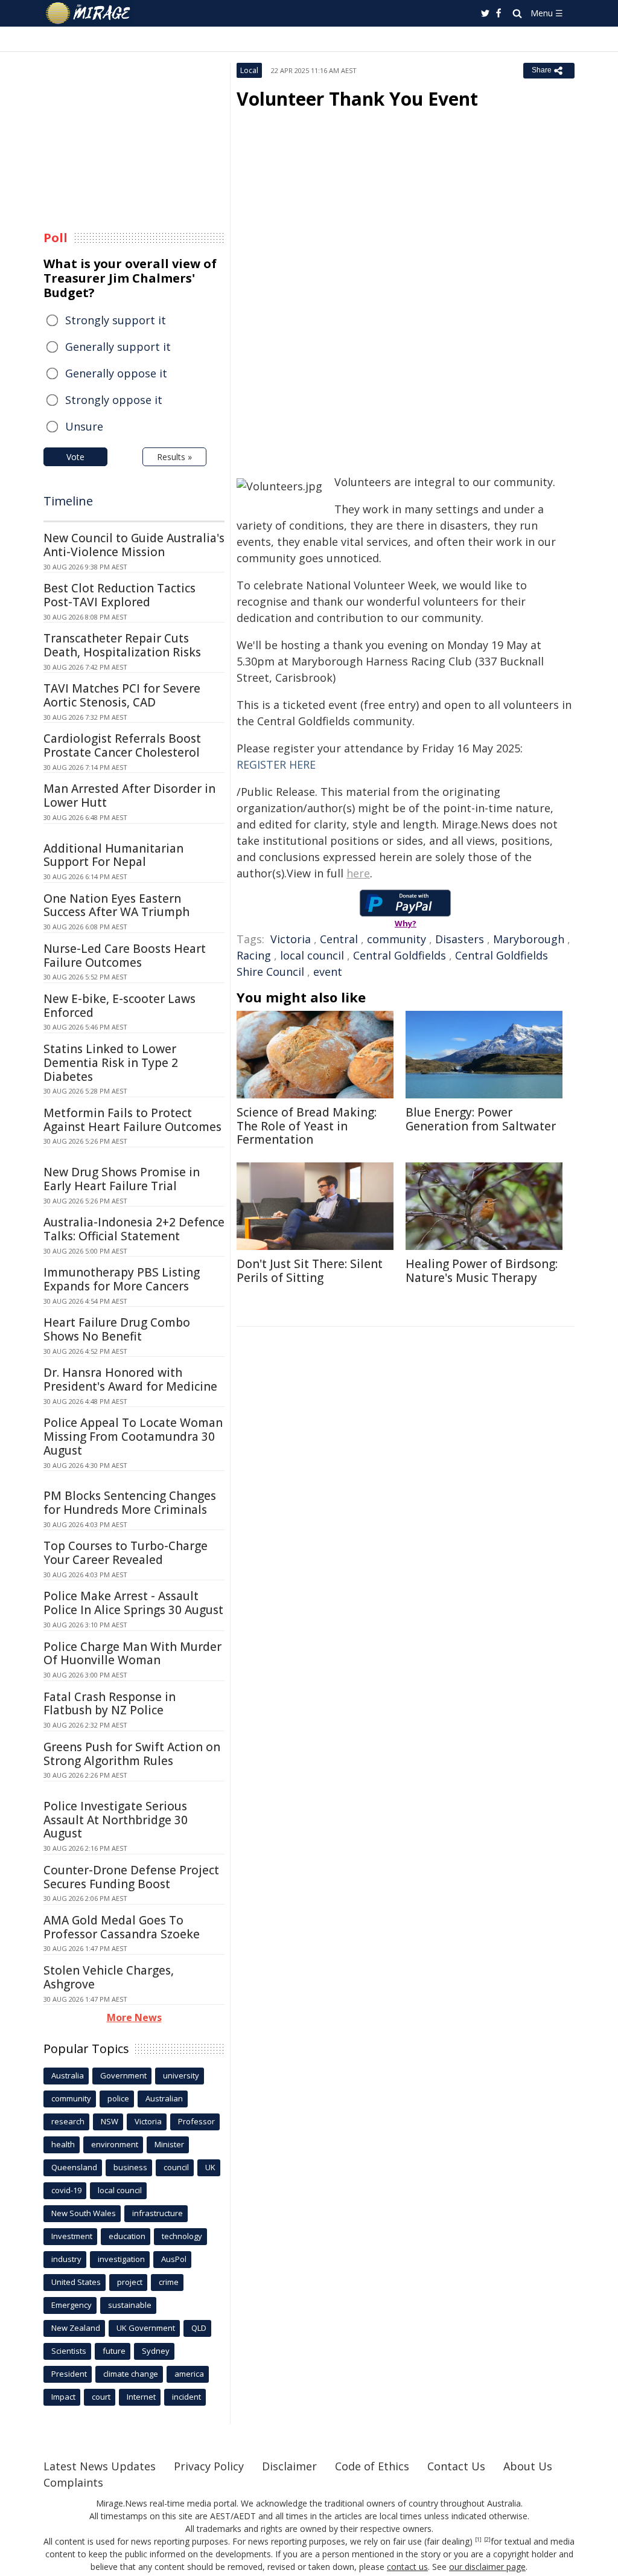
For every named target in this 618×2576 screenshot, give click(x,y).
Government (123, 2075)
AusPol (174, 2259)
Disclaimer (289, 2466)
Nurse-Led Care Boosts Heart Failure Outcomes (125, 956)
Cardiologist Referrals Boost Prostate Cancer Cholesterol (122, 745)
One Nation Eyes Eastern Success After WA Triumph (116, 905)
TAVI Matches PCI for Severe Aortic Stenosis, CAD (122, 695)
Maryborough (529, 939)
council (176, 2167)
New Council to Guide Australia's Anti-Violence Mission (134, 545)
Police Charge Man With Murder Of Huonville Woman (132, 1654)
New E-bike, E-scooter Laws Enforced (119, 1006)
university (181, 2075)
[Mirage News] (94, 13)
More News (134, 2017)
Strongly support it (116, 320)
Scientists (69, 2351)
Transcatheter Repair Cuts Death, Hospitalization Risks (122, 645)
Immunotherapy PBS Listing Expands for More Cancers (122, 1279)
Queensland (74, 2167)
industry (66, 2259)
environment (115, 2144)
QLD (199, 2328)
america (189, 2374)
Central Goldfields (400, 955)
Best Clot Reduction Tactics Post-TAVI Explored (119, 595)
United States (76, 2282)
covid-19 (66, 2190)
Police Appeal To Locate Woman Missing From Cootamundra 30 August (133, 1437)
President (69, 2374)
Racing (254, 955)
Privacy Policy (209, 2466)
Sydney (156, 2351)
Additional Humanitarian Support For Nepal (113, 855)
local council (312, 955)
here (358, 873)
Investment (72, 2236)
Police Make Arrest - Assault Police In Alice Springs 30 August (133, 1603)
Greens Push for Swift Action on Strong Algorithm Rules (132, 1754)
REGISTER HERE (276, 764)
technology (182, 2236)
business (130, 2167)
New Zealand (76, 2328)
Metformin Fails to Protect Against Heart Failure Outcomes (132, 1120)
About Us (528, 2466)
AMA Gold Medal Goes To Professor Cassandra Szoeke (122, 1927)
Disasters (460, 939)
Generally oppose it (116, 373)
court (101, 2397)
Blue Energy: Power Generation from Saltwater (481, 1119)
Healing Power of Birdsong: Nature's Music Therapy (482, 1271)
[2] (487, 2540)
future (114, 2351)
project (130, 2282)
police (118, 2098)
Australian (164, 2098)
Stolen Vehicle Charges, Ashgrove (109, 1977)
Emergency (72, 2305)
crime (169, 2282)
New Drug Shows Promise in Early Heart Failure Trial (122, 1179)
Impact (63, 2397)
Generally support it (118, 347)
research (68, 2121)
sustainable (130, 2305)
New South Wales (84, 2213)
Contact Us (456, 2466)
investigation (121, 2259)
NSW (110, 2121)
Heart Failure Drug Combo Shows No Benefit (117, 1329)
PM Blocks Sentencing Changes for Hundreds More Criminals (130, 1503)
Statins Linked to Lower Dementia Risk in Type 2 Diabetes (111, 1063)
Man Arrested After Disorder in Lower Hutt (129, 796)
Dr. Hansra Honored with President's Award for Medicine (130, 1379)
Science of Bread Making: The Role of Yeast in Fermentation (307, 1126)
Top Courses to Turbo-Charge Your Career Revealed (126, 1553)
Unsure (84, 426)
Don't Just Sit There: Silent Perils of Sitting (310, 1271)
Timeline (68, 501)
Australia (68, 2075)
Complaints (73, 2482)
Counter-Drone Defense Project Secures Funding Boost (131, 1877)
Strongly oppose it (114, 400)
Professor (196, 2121)
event (328, 972)
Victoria (291, 939)
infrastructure (158, 2213)
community (397, 939)
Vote (75, 457)
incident (186, 2397)
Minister (169, 2144)
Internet (141, 2397)
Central (339, 939)
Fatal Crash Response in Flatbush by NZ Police (110, 1704)
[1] (478, 2540)
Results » (174, 457)
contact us (407, 2567)
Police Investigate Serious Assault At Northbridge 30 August (116, 1820)
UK (210, 2167)
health (63, 2144)
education (127, 2236)
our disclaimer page (487, 2567)
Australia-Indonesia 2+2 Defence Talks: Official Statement (134, 1229)
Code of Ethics (372, 2466)
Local (249, 70)
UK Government (146, 2328)
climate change (131, 2374)
